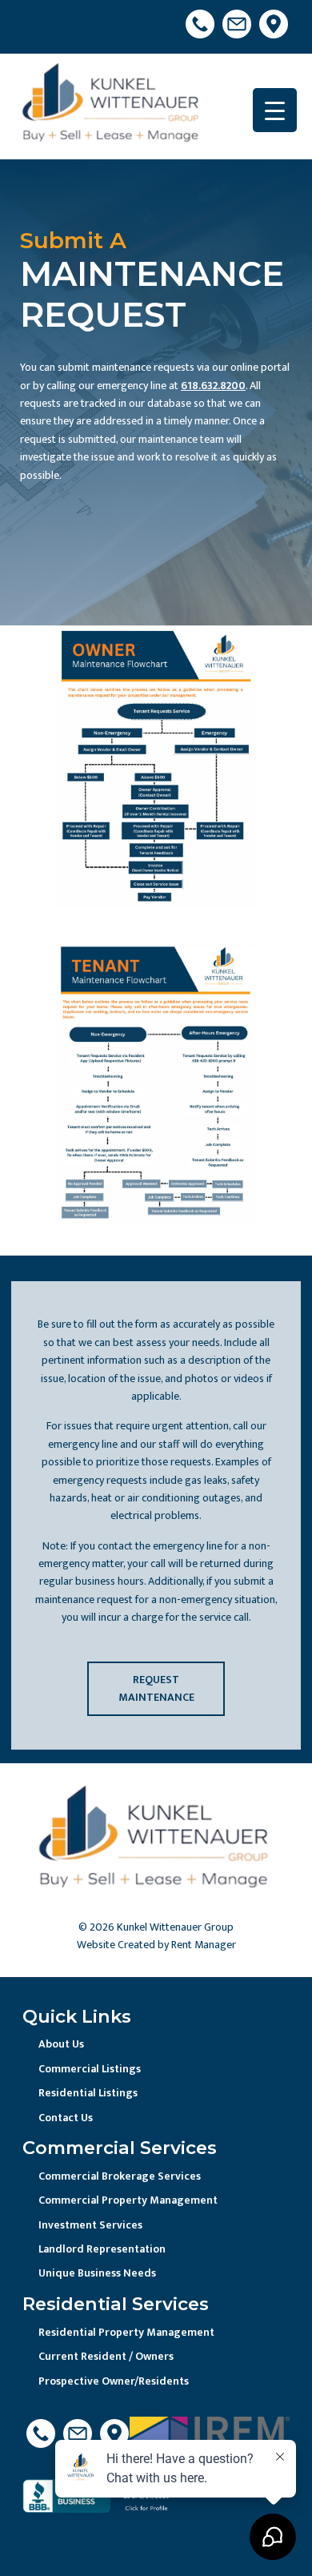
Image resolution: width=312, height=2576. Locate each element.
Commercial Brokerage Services (120, 2176)
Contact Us (66, 2118)
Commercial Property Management (128, 2200)
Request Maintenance (156, 1688)
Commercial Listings (90, 2069)
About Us (61, 2044)
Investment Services (90, 2225)
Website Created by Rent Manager (156, 1945)
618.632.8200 (213, 386)
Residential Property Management (126, 2332)
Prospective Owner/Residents (114, 2381)
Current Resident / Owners (106, 2356)
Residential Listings (88, 2093)
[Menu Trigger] (275, 110)
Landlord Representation (102, 2249)
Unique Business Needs (97, 2273)
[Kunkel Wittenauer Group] (112, 106)
